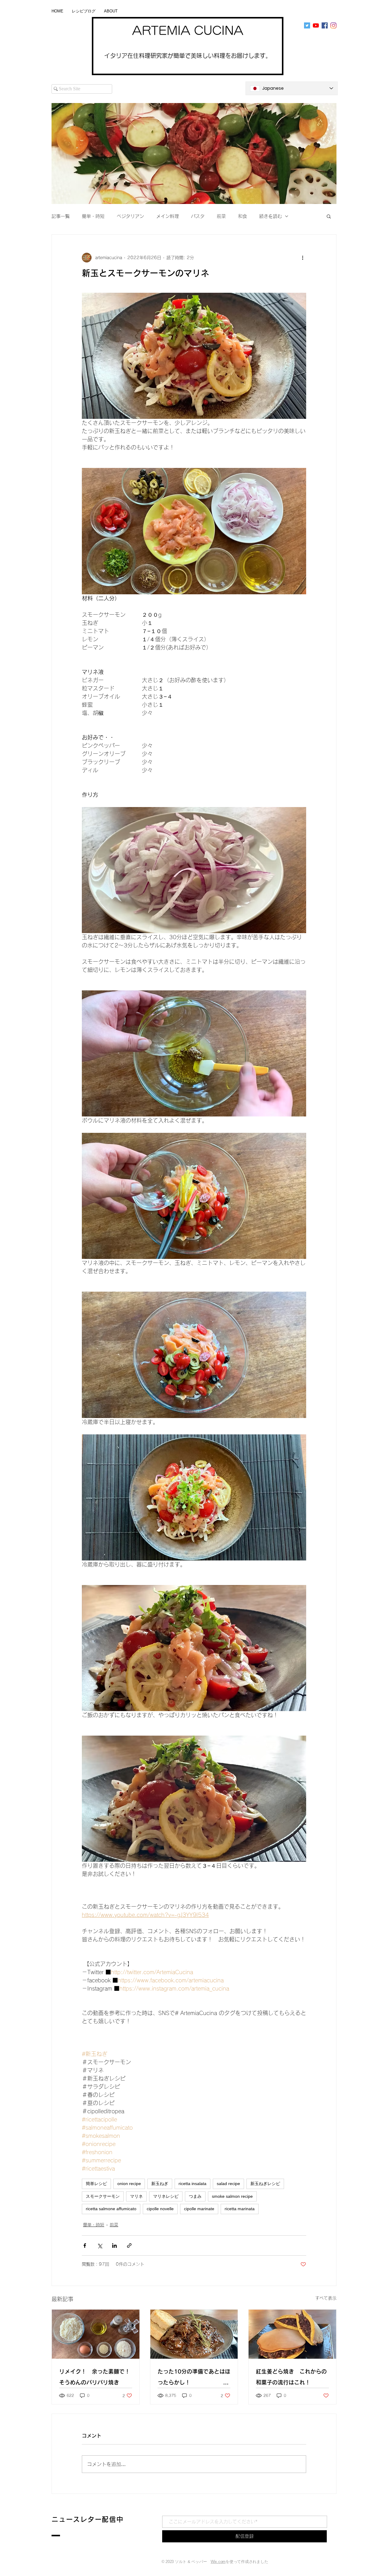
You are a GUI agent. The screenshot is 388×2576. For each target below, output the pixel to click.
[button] (329, 216)
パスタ (198, 216)
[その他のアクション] (303, 258)
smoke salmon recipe (232, 2196)
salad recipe (228, 2184)
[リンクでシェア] (129, 2246)
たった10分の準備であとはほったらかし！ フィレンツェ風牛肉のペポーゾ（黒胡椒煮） (194, 2378)
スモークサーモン (103, 2196)
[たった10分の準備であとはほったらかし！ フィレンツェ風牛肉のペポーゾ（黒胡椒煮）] (194, 2334)
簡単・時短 (93, 216)
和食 (242, 216)
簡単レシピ (96, 2184)
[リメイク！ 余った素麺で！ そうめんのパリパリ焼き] (96, 2334)
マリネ (136, 2196)
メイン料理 (167, 216)
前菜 (221, 216)
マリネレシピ (166, 2196)
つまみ (195, 2196)
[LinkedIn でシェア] (114, 2246)
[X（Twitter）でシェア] (100, 2246)
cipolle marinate (199, 2209)
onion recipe (129, 2184)
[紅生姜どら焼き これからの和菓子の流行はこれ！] (292, 2334)
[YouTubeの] (316, 25)
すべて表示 (326, 2298)
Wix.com (218, 2562)
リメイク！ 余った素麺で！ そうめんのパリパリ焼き (96, 2377)
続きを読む (271, 216)
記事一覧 (61, 216)
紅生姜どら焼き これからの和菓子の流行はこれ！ (291, 2377)
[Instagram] (333, 25)
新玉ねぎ (160, 2184)
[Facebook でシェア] (85, 2246)
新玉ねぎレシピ (265, 2184)
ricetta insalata (192, 2184)
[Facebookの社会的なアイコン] (325, 25)
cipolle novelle (160, 2209)
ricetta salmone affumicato (111, 2209)
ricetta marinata (240, 2209)
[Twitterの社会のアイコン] (307, 25)
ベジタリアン (130, 216)
